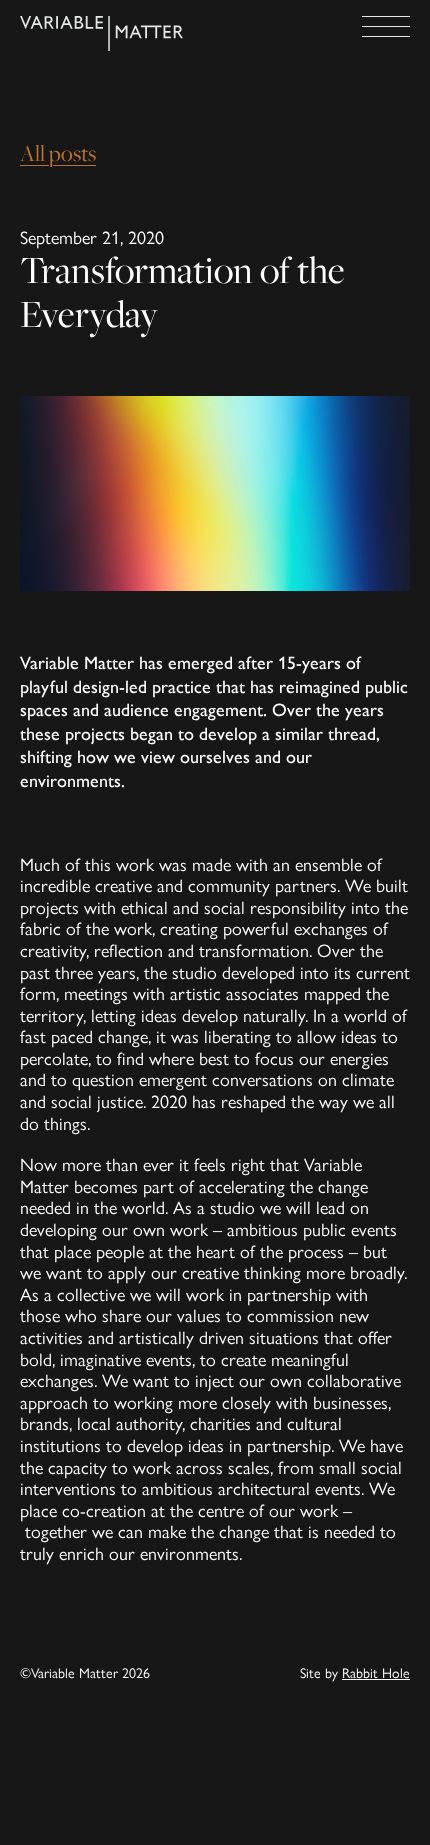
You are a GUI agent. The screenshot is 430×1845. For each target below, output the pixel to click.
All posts (58, 153)
